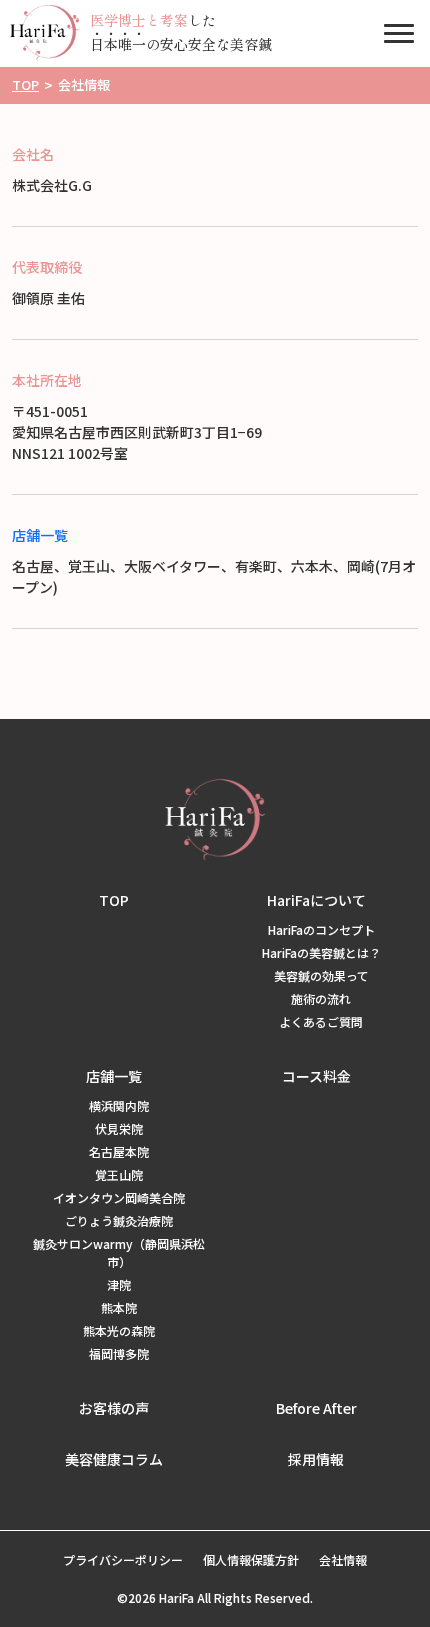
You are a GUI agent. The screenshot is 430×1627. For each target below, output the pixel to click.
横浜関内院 (119, 1105)
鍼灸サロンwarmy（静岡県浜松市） (119, 1252)
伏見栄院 (119, 1128)
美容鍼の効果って (321, 975)
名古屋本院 (119, 1151)
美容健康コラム (114, 1459)
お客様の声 (114, 1408)
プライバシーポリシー (123, 1559)
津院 (119, 1284)
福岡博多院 (119, 1353)
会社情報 (343, 1559)
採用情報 (316, 1459)
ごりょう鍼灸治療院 (119, 1220)
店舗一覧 (40, 535)
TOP (114, 900)
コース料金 (316, 1076)
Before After (316, 1408)
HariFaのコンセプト (321, 929)
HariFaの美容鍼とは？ (321, 952)
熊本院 (119, 1307)
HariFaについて (316, 900)
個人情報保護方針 (251, 1559)
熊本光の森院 (119, 1330)
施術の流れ (321, 998)
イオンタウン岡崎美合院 (119, 1197)
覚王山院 (119, 1174)
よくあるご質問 (321, 1021)
